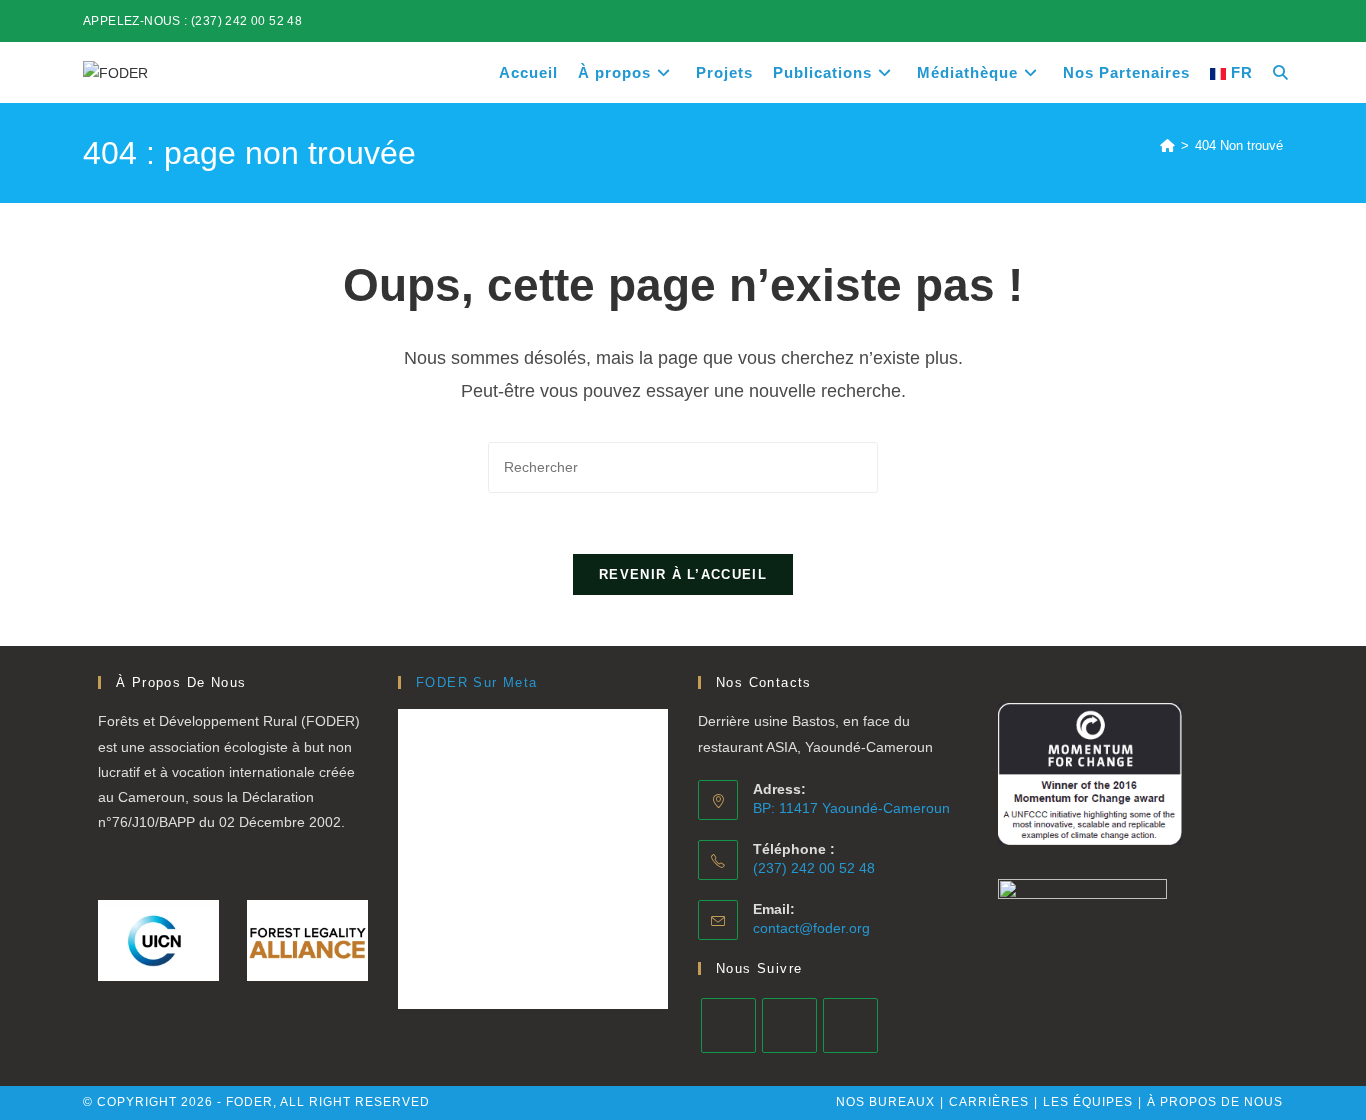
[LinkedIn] (789, 1025)
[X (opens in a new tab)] (1185, 21)
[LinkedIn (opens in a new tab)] (1231, 21)
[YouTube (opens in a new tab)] (1274, 21)
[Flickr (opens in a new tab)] (1254, 21)
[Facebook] (728, 1025)
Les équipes (1088, 1102)
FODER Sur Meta (477, 682)
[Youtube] (850, 1025)
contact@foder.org (811, 928)
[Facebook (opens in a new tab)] (1208, 21)
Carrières (989, 1102)
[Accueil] (1167, 145)
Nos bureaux (885, 1102)
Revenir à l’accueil (683, 574)
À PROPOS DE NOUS (1215, 1102)
